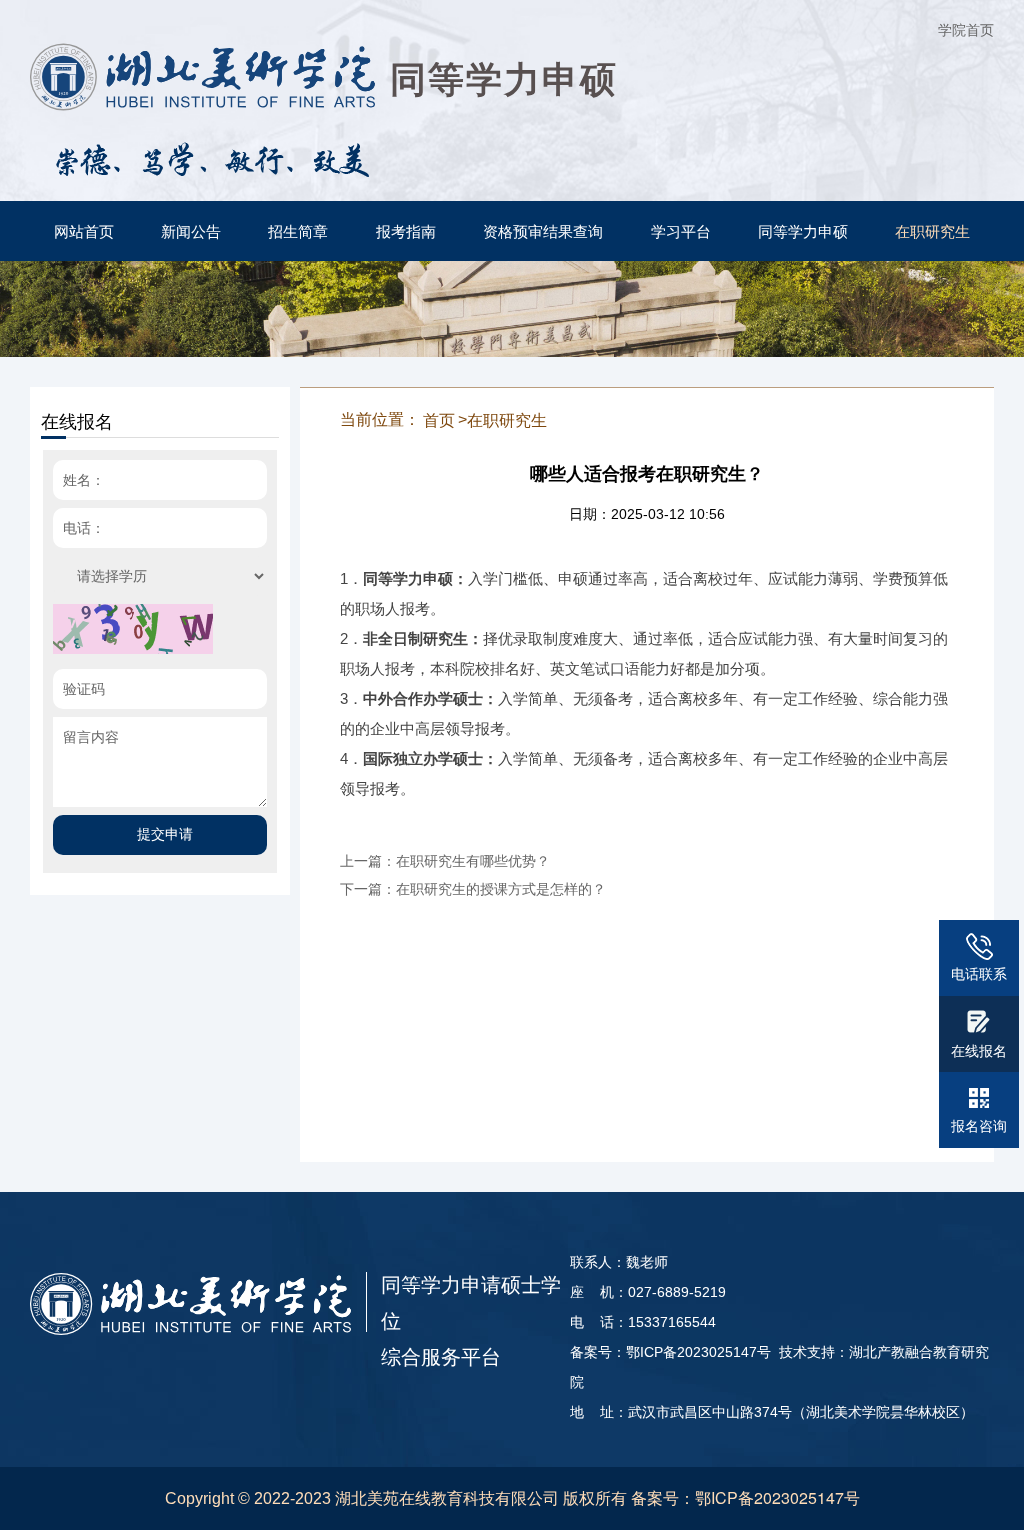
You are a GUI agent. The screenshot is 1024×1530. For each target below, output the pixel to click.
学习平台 (681, 230)
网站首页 (84, 230)
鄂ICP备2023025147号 (777, 1497)
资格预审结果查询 (543, 230)
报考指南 (406, 230)
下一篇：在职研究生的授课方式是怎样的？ (473, 888)
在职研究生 (932, 230)
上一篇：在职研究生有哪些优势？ (445, 860)
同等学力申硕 (803, 230)
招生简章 (298, 230)
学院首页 (966, 29)
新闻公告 (191, 230)
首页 (439, 419)
